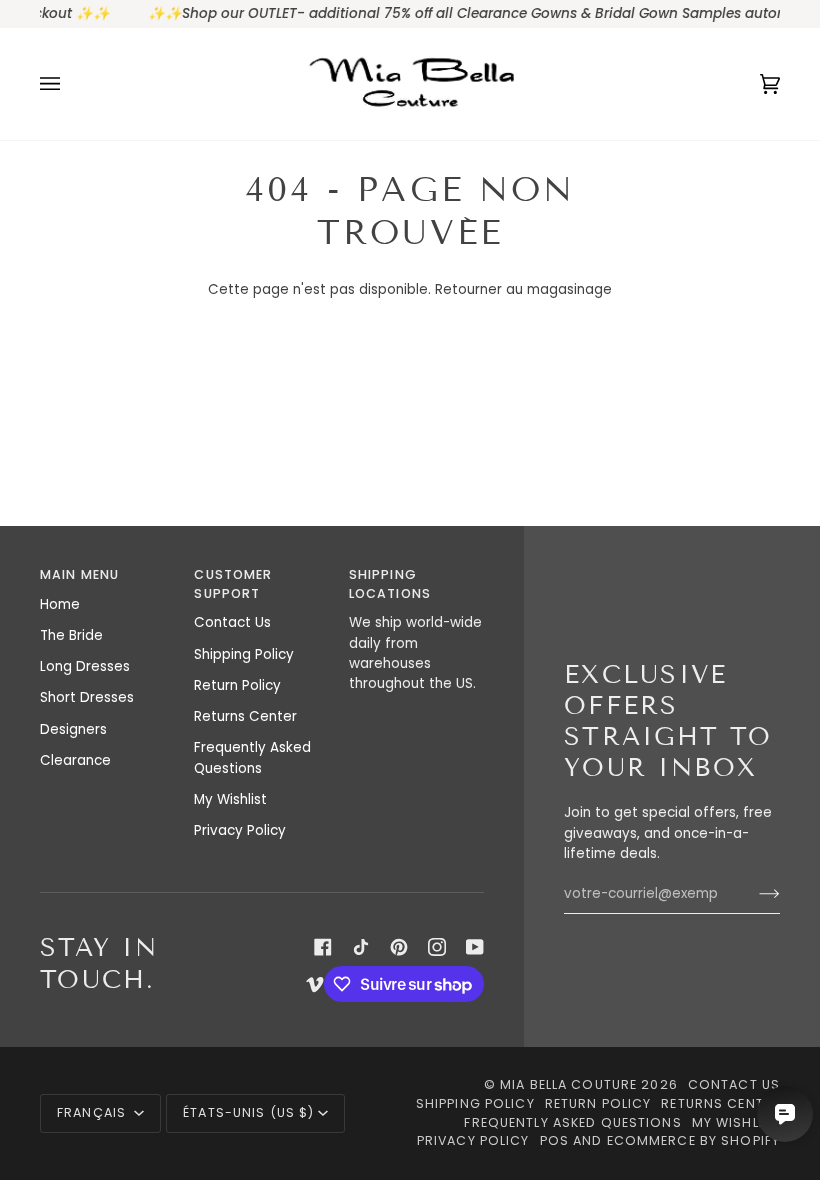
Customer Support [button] (233, 584)
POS (554, 1140)
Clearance (75, 760)
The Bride (71, 635)
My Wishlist (230, 799)
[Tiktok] (361, 947)
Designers (73, 729)
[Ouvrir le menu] (70, 84)
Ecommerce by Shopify (694, 1140)
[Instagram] (437, 947)
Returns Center (245, 716)
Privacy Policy (240, 830)
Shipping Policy (244, 654)
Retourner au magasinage (523, 289)
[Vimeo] (315, 984)
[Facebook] (323, 947)
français (93, 1112)
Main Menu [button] (79, 574)
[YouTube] (475, 947)
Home (60, 604)
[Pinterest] (399, 947)
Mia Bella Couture (568, 1084)
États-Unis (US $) (248, 1112)
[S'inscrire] (753, 894)
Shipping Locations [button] (390, 584)
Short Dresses (87, 697)
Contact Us (232, 622)
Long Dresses (85, 666)
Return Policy (237, 685)
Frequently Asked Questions (252, 757)
